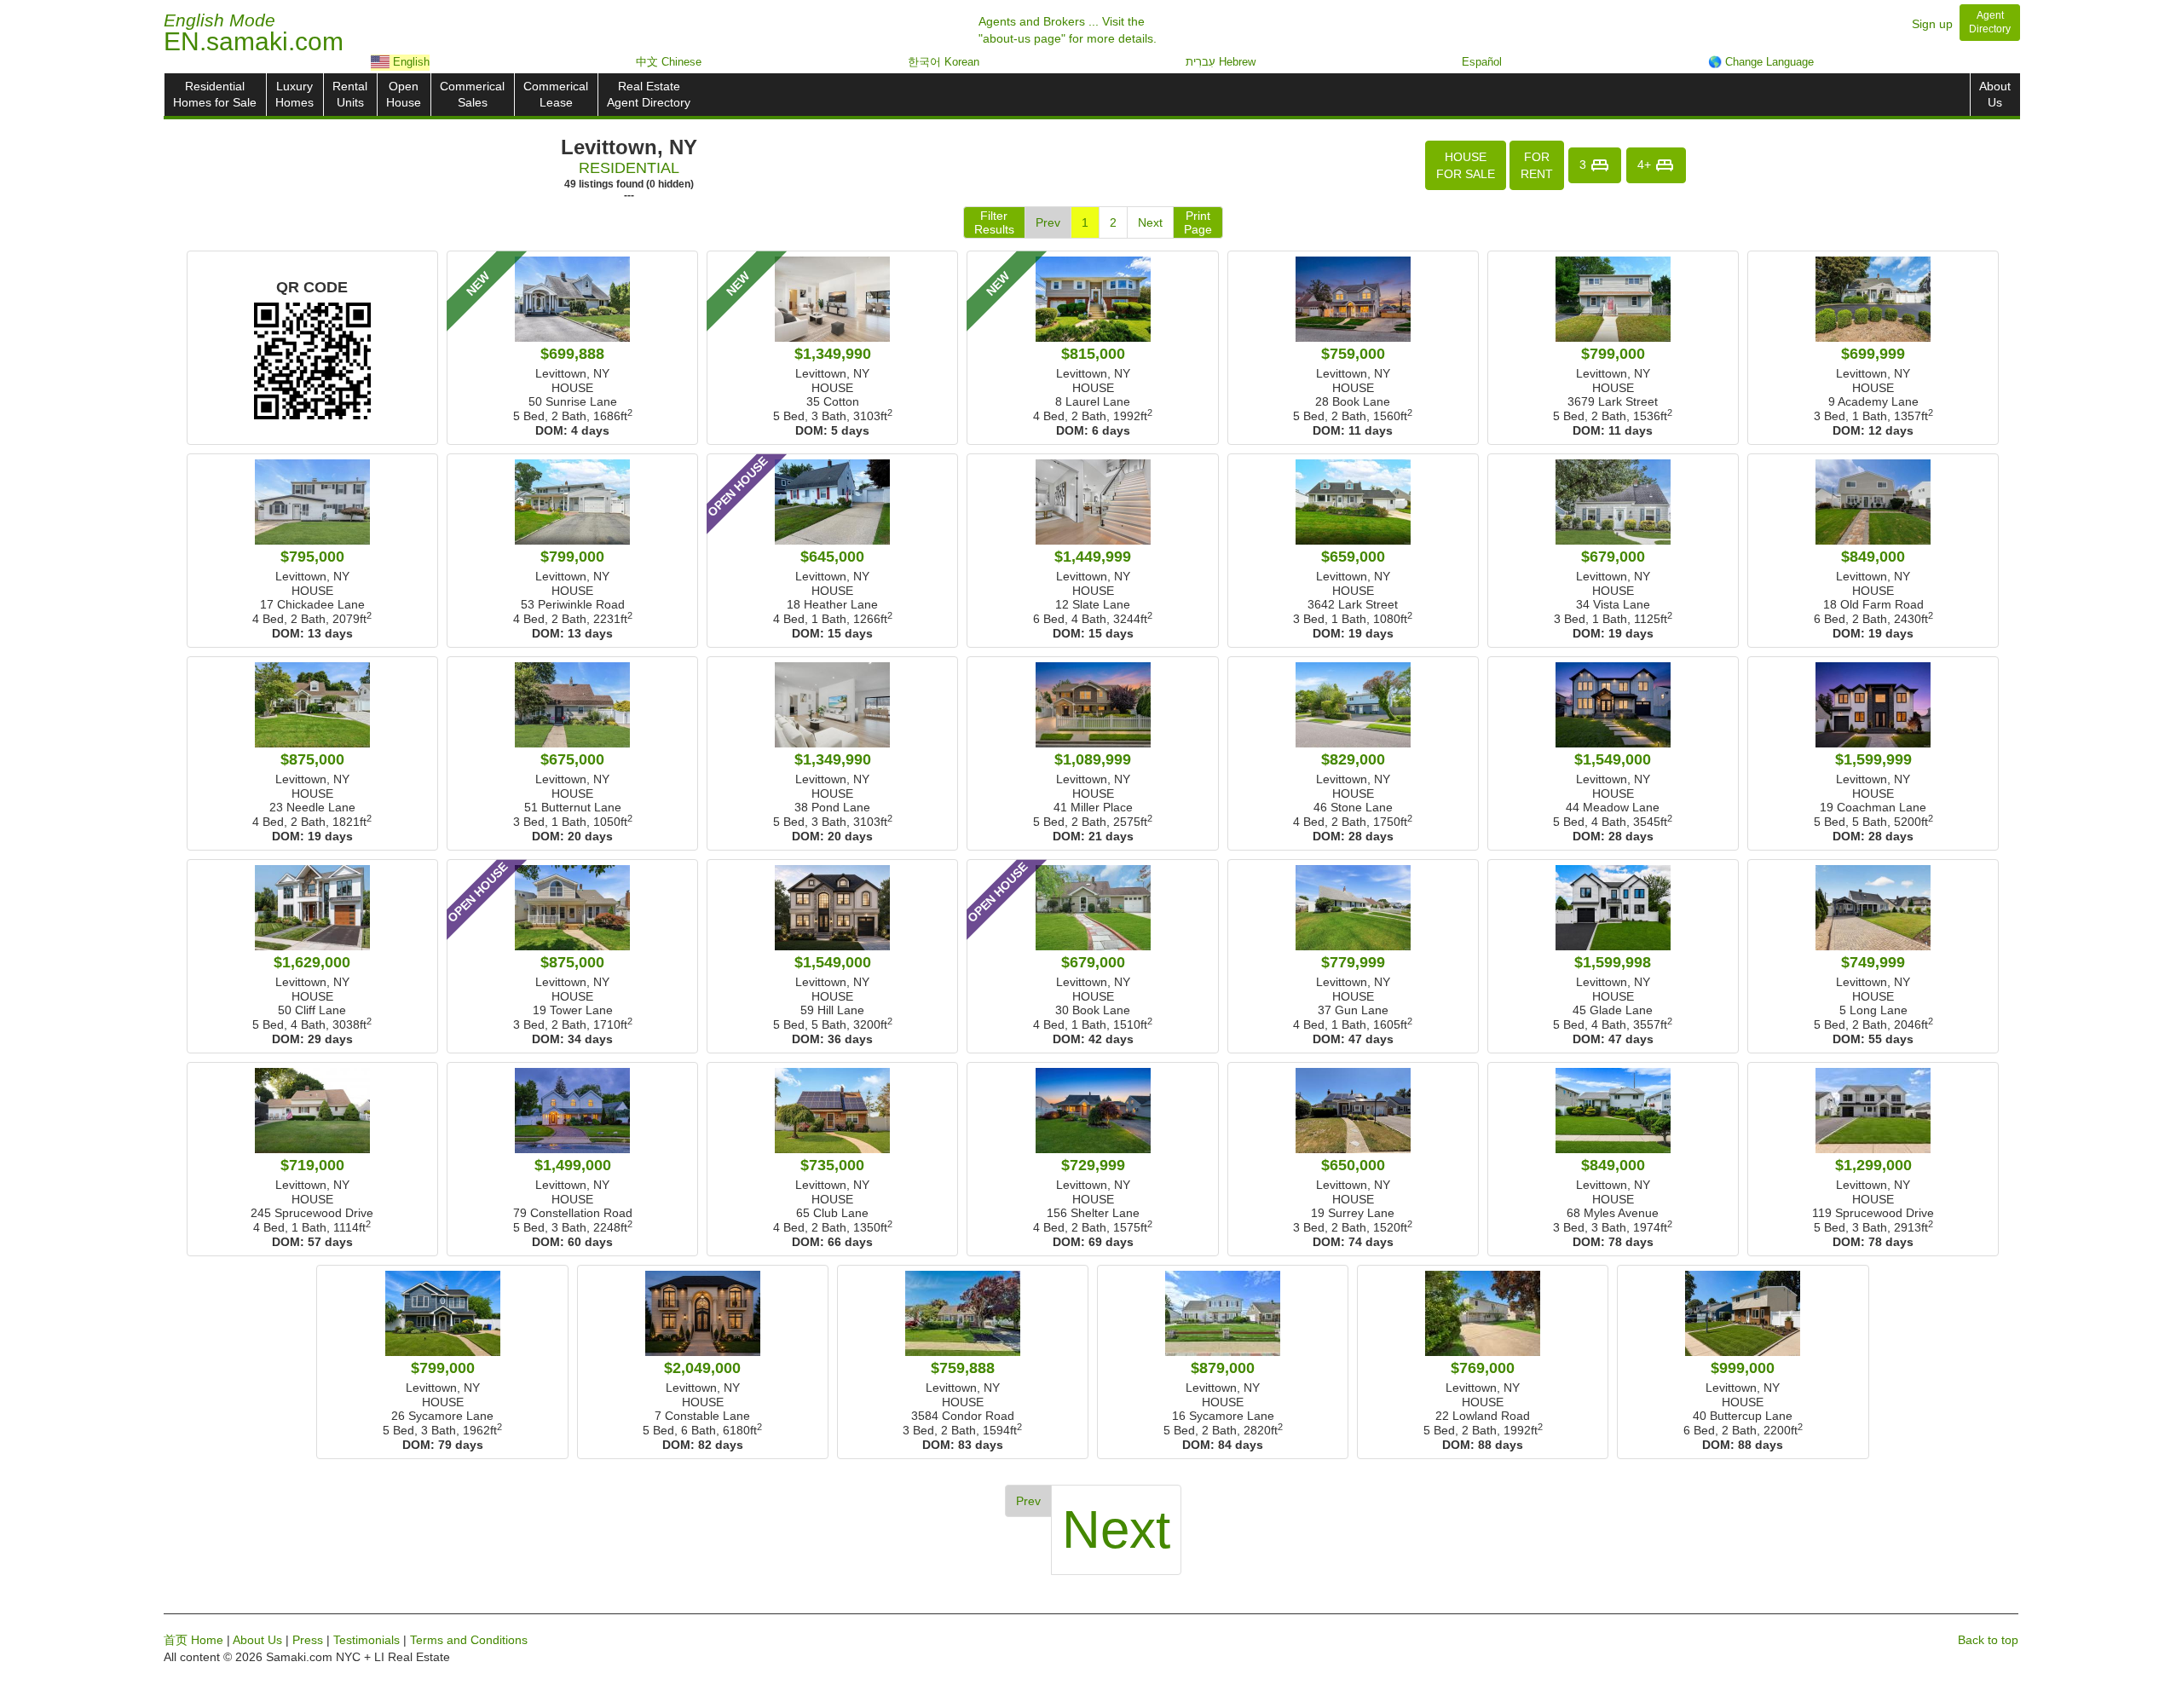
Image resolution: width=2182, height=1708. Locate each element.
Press (308, 1640)
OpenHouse (404, 94)
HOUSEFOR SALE (1466, 165)
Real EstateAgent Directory (649, 94)
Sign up (1932, 24)
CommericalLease (556, 94)
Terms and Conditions (469, 1640)
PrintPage (1198, 222)
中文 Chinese (669, 62)
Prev (1048, 222)
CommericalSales (472, 94)
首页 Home (193, 1640)
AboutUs (1995, 94)
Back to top (1988, 1640)
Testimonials (367, 1640)
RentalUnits (350, 94)
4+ (1646, 164)
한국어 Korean (944, 62)
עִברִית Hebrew (1221, 62)
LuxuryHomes (294, 94)
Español (1482, 62)
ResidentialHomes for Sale (215, 94)
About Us (257, 1640)
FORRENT (1537, 165)
